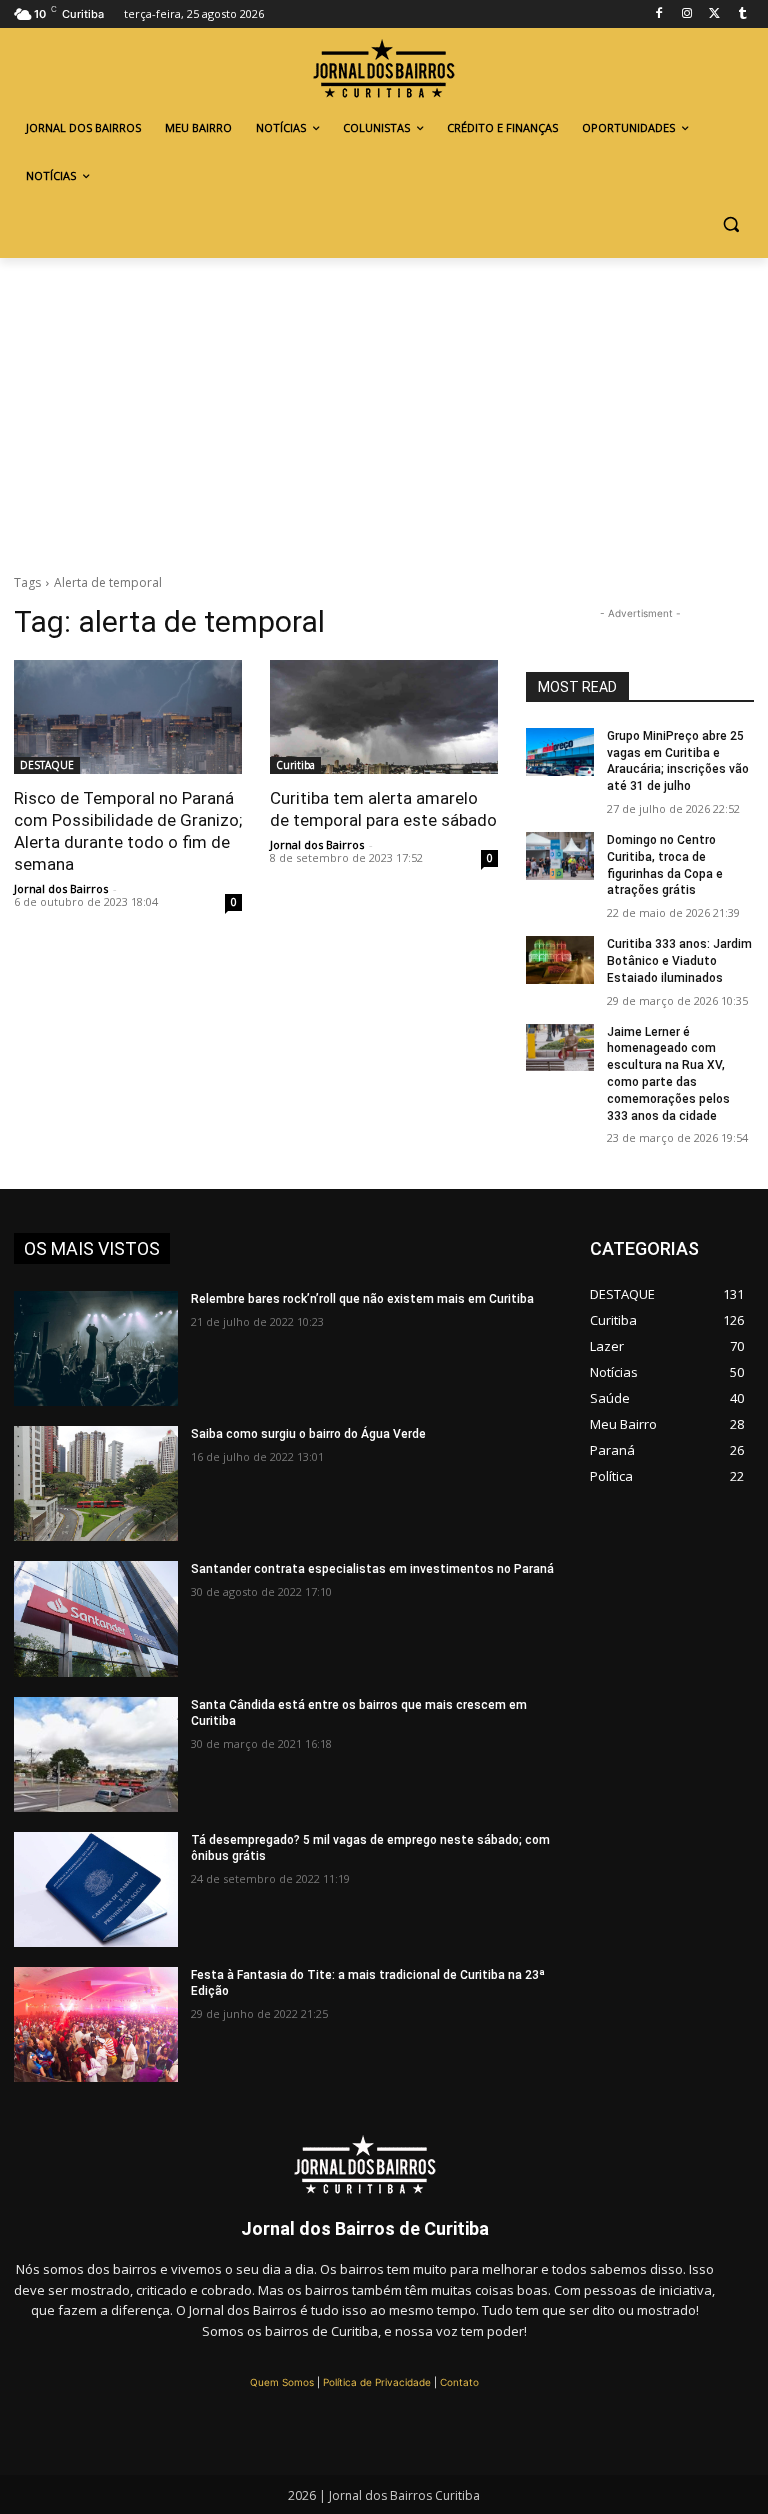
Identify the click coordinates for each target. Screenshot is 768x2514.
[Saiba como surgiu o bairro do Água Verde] (96, 1483)
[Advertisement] (384, 408)
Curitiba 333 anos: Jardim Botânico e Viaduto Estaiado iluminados (679, 961)
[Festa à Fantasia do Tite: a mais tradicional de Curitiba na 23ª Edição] (96, 2024)
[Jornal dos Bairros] (384, 71)
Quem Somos (282, 2382)
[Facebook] (659, 14)
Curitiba (295, 765)
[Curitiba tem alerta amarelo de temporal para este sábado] (384, 717)
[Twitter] (714, 14)
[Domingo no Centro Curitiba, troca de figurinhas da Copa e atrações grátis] (560, 856)
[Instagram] (687, 14)
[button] (730, 224)
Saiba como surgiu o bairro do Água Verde (308, 1434)
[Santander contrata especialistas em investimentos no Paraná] (96, 1618)
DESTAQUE (47, 765)
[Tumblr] (742, 14)
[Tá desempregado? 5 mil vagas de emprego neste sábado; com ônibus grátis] (96, 1889)
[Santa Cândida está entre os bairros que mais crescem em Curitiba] (96, 1754)
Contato (459, 2382)
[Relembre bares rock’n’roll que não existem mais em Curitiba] (96, 1348)
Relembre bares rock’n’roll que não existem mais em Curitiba (362, 1299)
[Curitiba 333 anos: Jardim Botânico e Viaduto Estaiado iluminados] (560, 960)
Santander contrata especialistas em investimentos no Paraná (372, 1569)
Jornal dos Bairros (61, 888)
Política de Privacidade (377, 2382)
